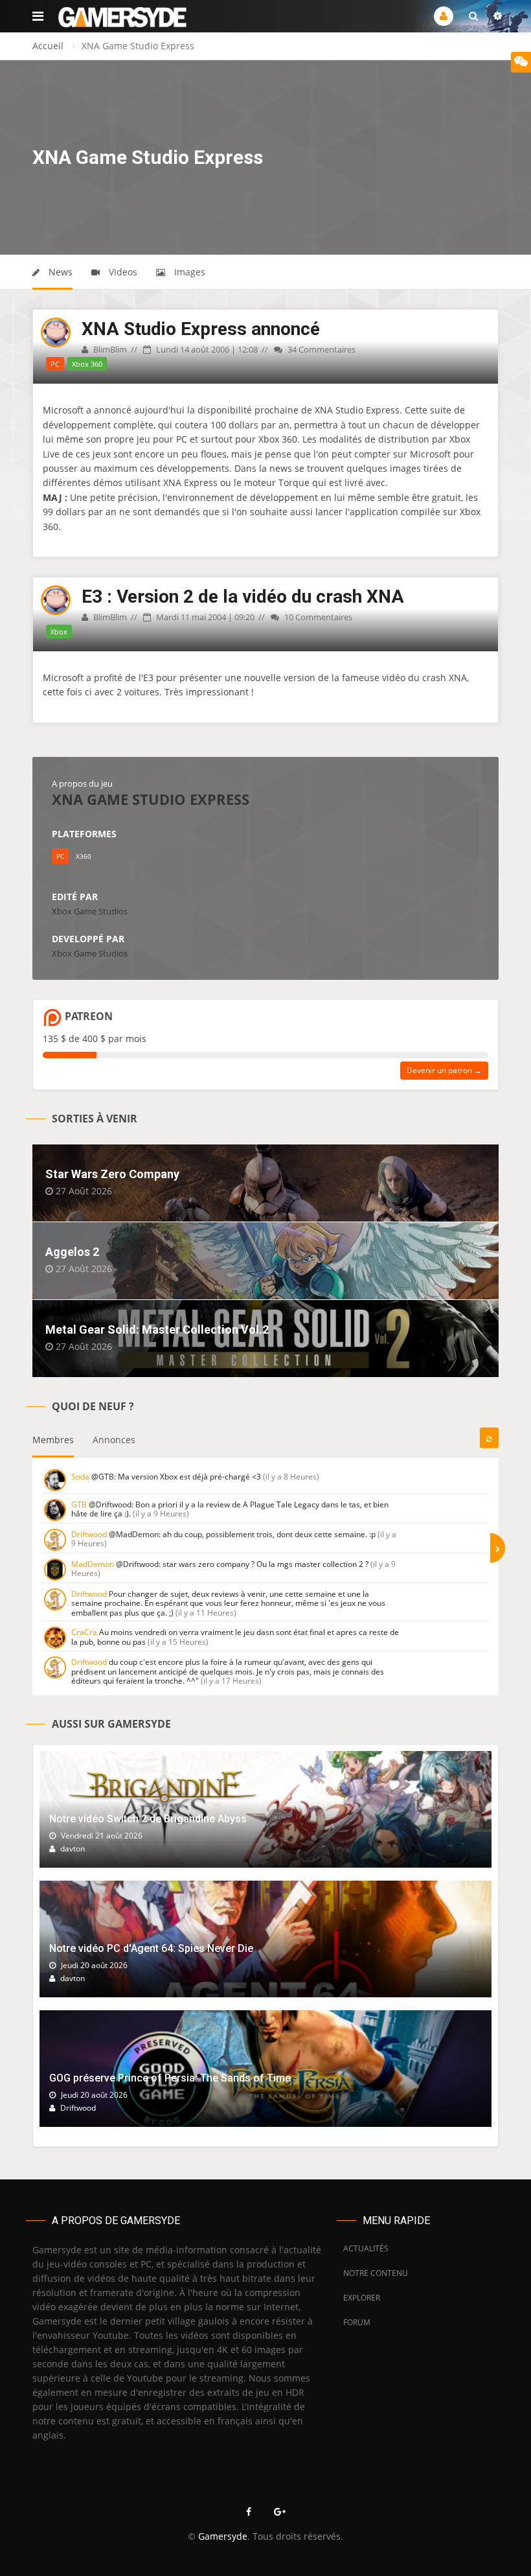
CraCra (84, 1632)
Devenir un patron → (444, 1070)
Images (188, 272)
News (59, 272)
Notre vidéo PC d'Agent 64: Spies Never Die (151, 1948)
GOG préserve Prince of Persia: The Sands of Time (170, 2078)
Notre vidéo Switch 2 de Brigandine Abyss (148, 1819)
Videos (122, 272)
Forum (357, 2322)
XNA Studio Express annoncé (201, 329)
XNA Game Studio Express (151, 799)
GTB (79, 1504)
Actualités (366, 2248)
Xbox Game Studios (90, 911)
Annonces (114, 1440)
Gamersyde (223, 2536)
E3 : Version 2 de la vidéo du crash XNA (243, 597)
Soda (80, 1477)
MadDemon (93, 1564)
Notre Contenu (372, 2273)
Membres (53, 1440)
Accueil (48, 46)
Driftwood (89, 1534)
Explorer (362, 2298)
